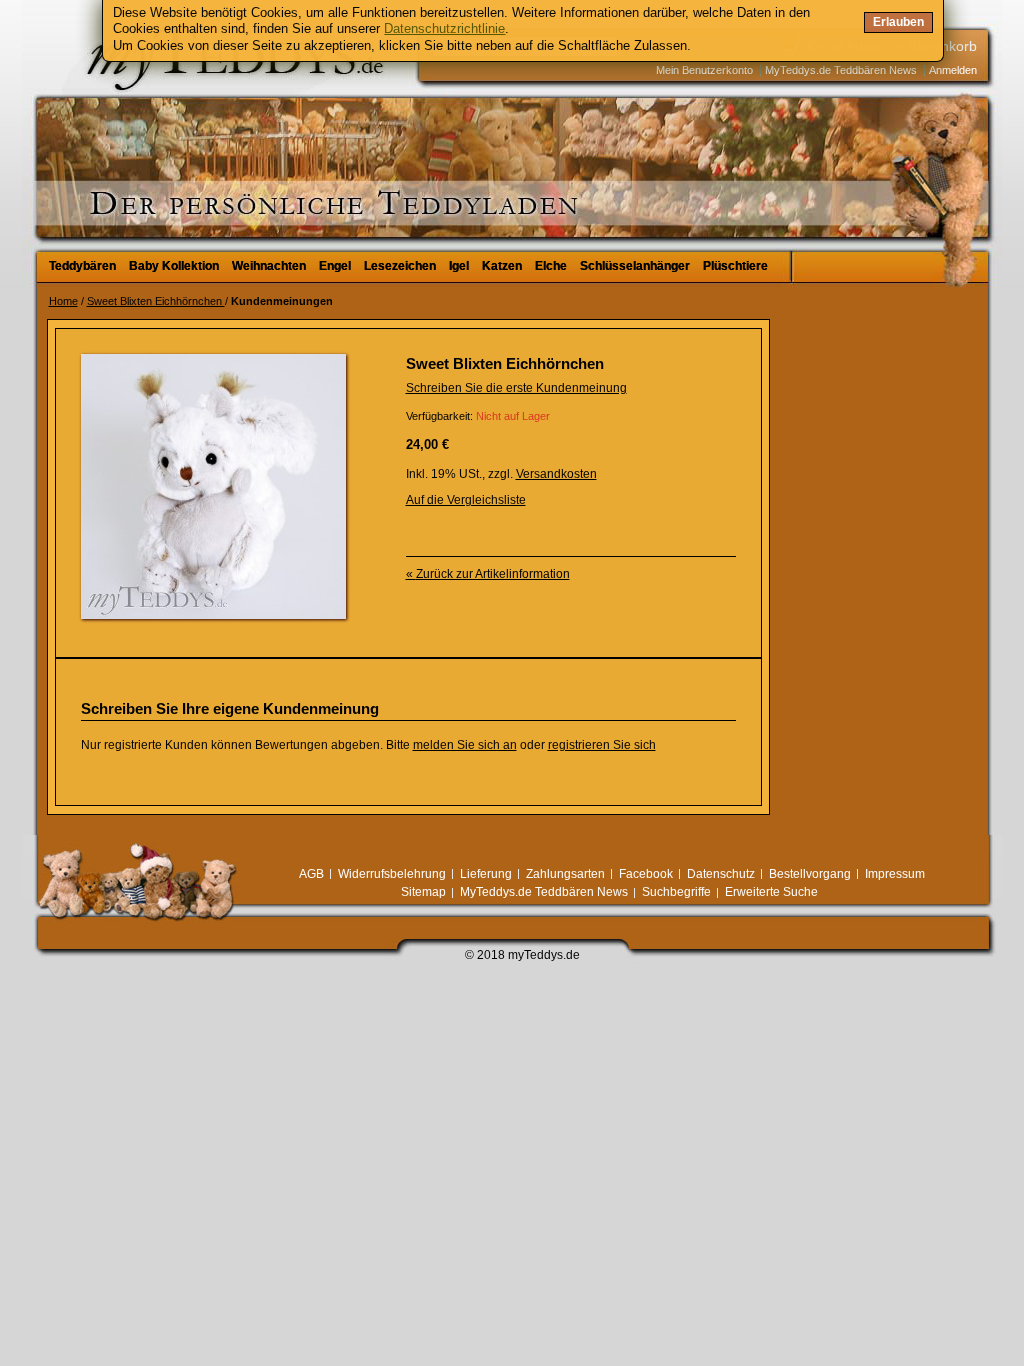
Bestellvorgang (810, 874)
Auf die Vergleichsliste (466, 500)
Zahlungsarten (565, 874)
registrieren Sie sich (602, 745)
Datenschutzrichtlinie (444, 28)
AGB (311, 874)
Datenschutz (721, 874)
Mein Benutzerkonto (704, 70)
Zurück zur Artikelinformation (488, 574)
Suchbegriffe (676, 892)
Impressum (895, 874)
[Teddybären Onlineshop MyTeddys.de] (172, 124)
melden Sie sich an (465, 745)
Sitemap (423, 892)
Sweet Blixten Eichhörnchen (156, 301)
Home (63, 301)
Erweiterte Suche (771, 892)
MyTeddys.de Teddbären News (841, 70)
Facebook (646, 874)
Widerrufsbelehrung (392, 874)
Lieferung (486, 874)
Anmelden (953, 70)
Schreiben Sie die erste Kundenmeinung (516, 388)
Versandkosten (556, 474)
